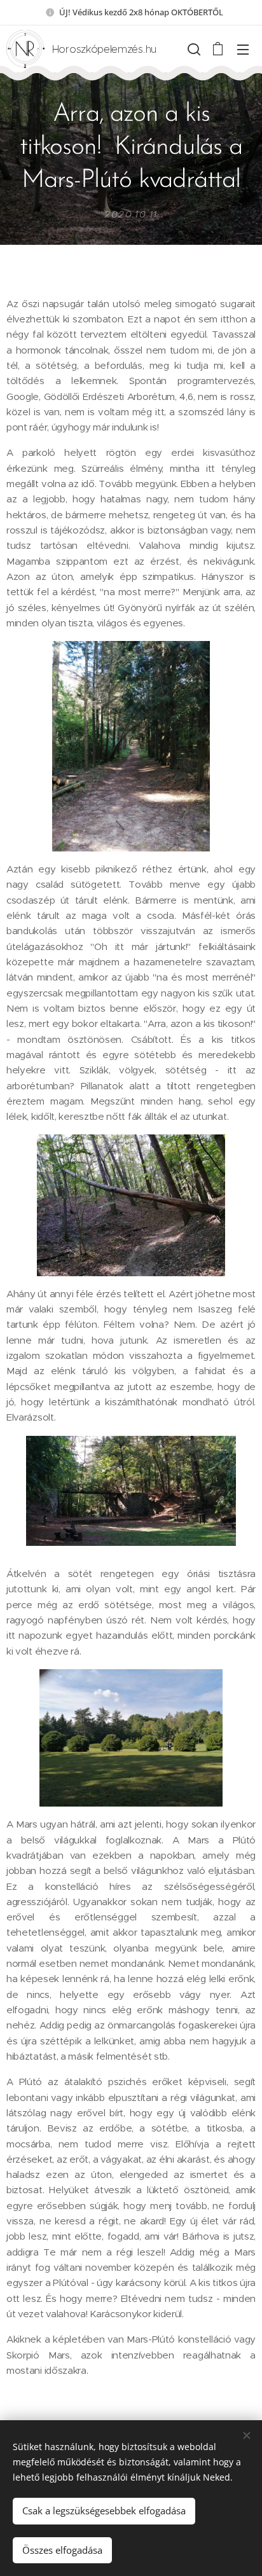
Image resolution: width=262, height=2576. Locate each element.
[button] (193, 49)
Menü (243, 49)
